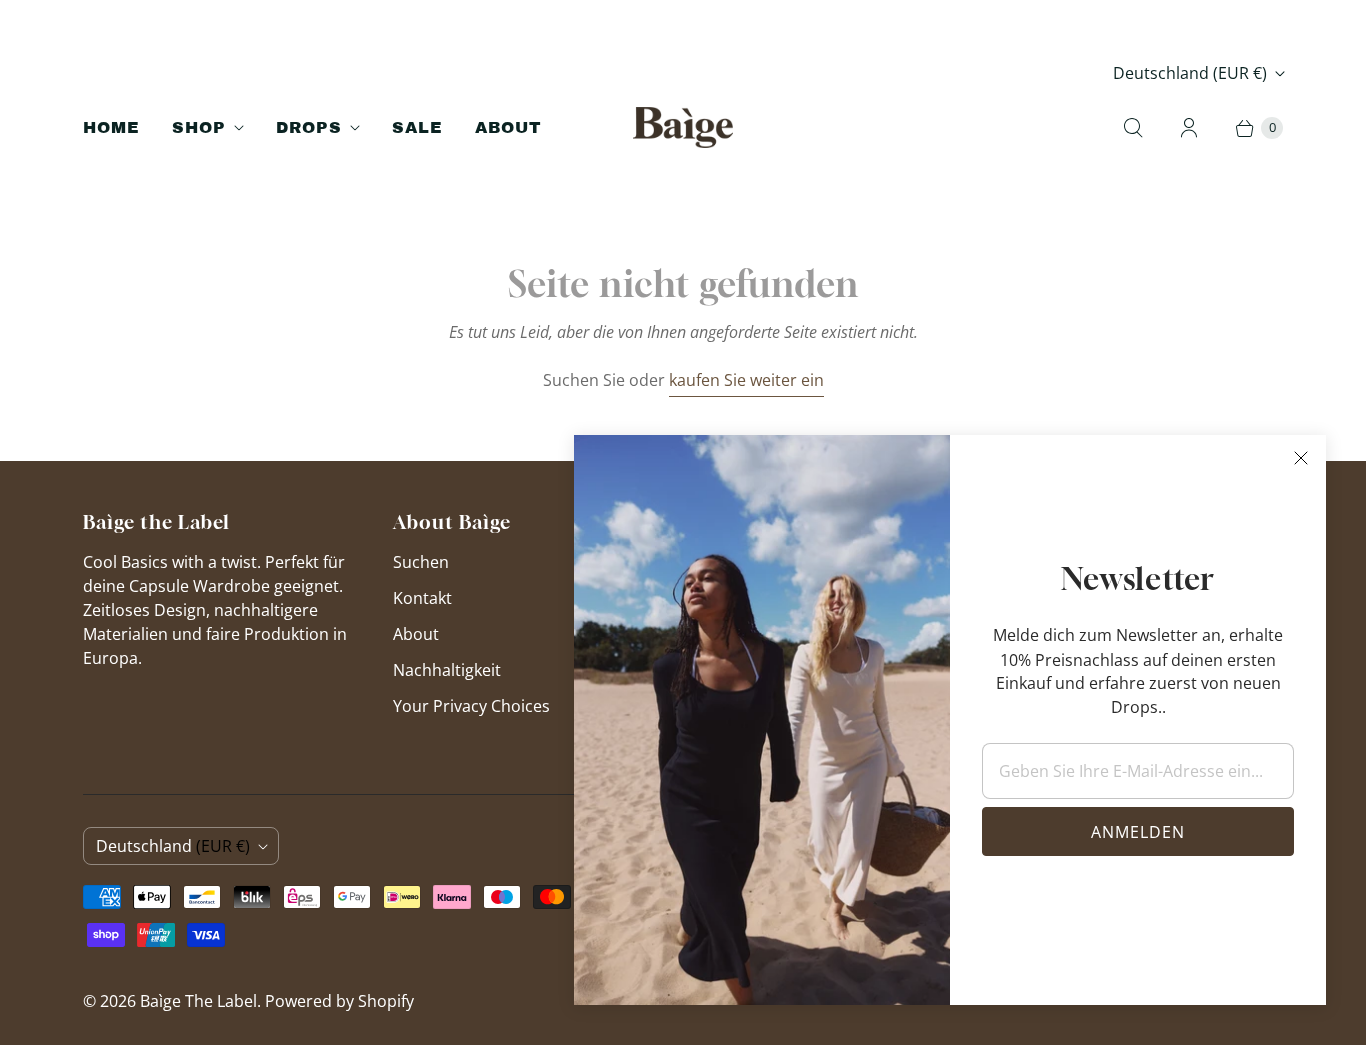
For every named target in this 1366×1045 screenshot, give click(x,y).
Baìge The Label (198, 1001)
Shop (199, 127)
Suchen (421, 562)
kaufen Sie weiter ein (746, 380)
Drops (309, 127)
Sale (417, 127)
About (508, 127)
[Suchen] (1133, 128)
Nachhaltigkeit (447, 670)
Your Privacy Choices (471, 706)
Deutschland (1190, 73)
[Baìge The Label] (683, 127)
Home (111, 127)
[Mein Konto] (1189, 128)
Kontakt (422, 598)
